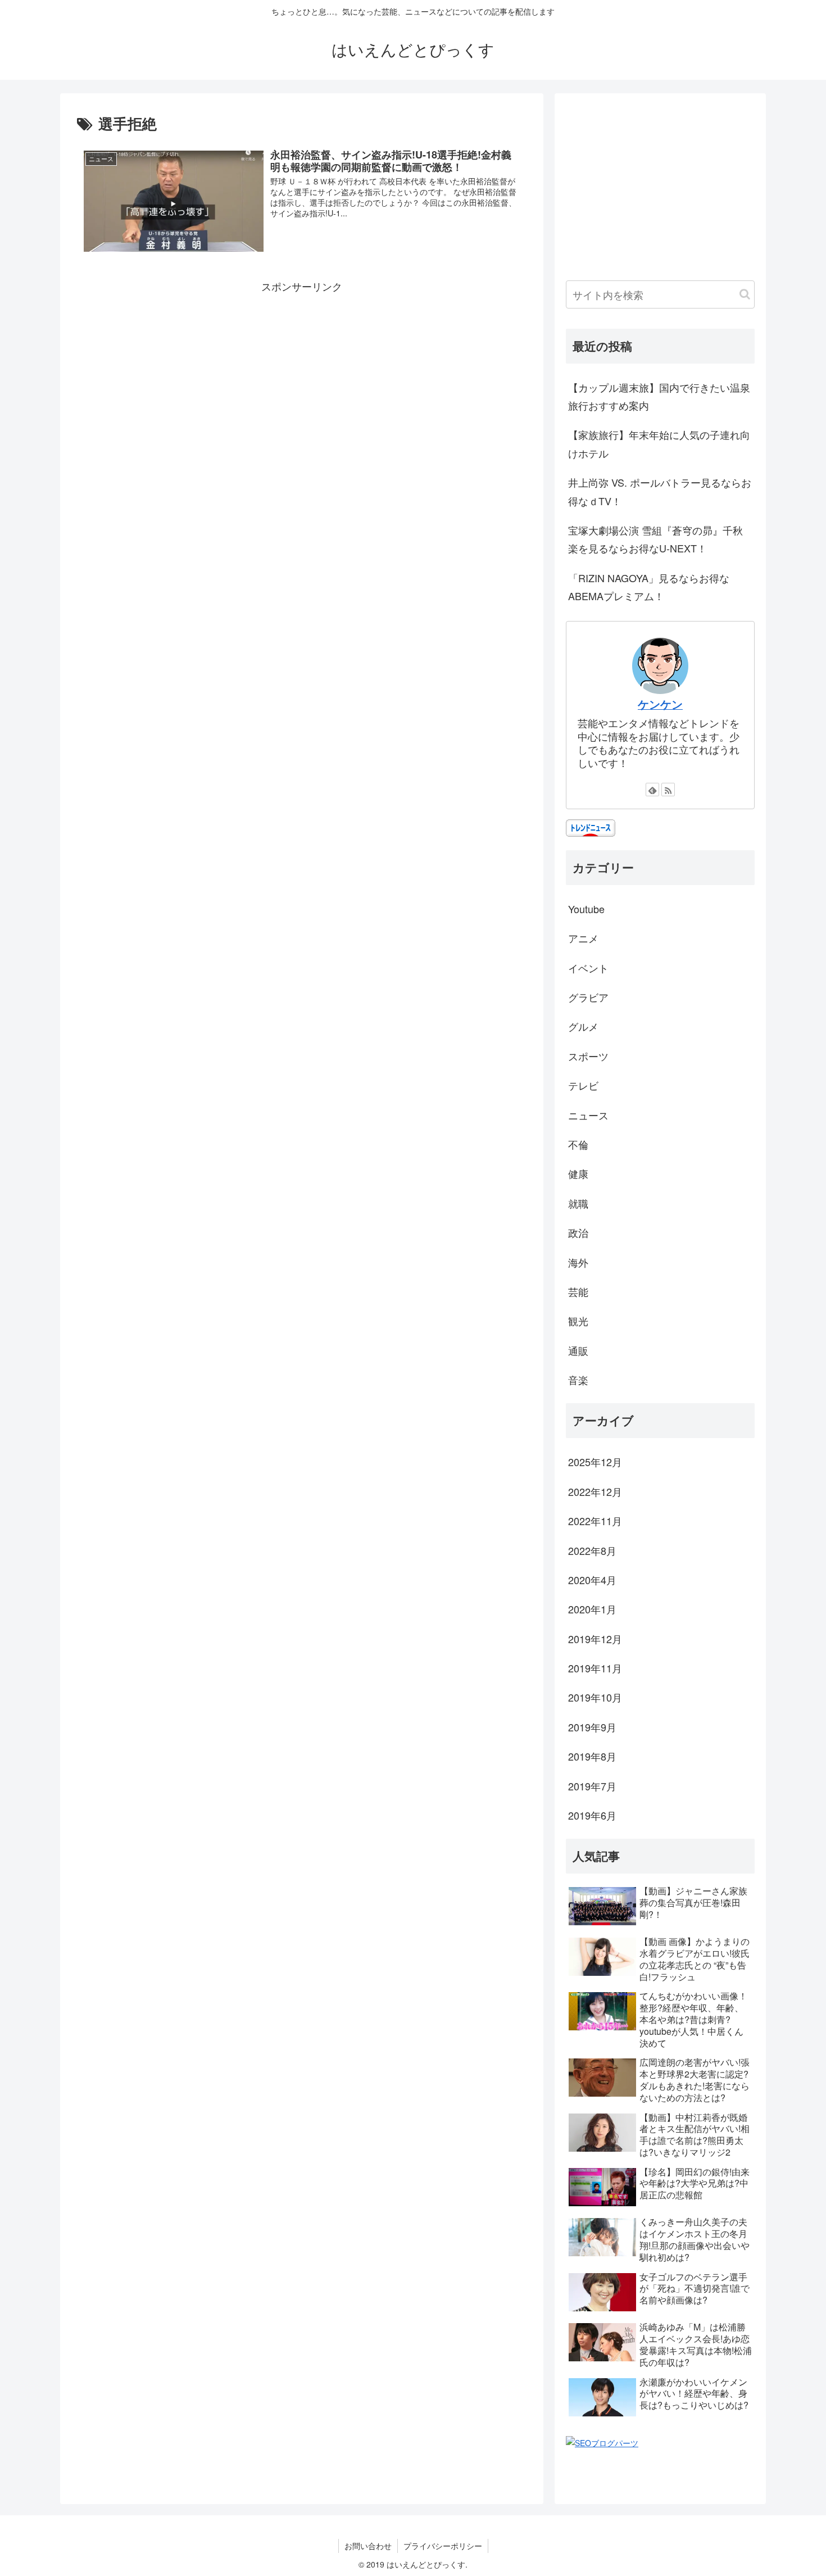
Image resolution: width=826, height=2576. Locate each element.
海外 (578, 1262)
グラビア (588, 997)
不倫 (578, 1144)
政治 (578, 1232)
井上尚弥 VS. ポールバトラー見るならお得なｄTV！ (660, 491)
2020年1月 (592, 1609)
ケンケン (660, 704)
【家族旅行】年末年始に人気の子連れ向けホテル (659, 443)
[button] (745, 294)
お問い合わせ (368, 2546)
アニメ (583, 938)
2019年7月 (592, 1786)
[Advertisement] (302, 374)
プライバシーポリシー (443, 2546)
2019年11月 (595, 1668)
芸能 (578, 1291)
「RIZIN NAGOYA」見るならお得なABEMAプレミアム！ (649, 587)
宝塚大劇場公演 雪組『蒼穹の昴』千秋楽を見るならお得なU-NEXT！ (655, 539)
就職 (578, 1203)
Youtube (586, 909)
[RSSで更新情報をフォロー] (668, 790)
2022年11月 (595, 1521)
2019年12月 (595, 1639)
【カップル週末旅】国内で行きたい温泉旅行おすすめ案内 (659, 396)
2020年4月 (592, 1580)
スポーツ (588, 1056)
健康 (578, 1173)
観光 (578, 1321)
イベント (588, 968)
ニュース (588, 1115)
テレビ (583, 1085)
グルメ (583, 1026)
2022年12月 (595, 1491)
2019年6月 (592, 1815)
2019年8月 (592, 1756)
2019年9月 (592, 1727)
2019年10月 (595, 1697)
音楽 (578, 1380)
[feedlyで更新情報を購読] (652, 790)
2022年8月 (592, 1550)
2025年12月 (595, 1462)
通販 (578, 1350)
